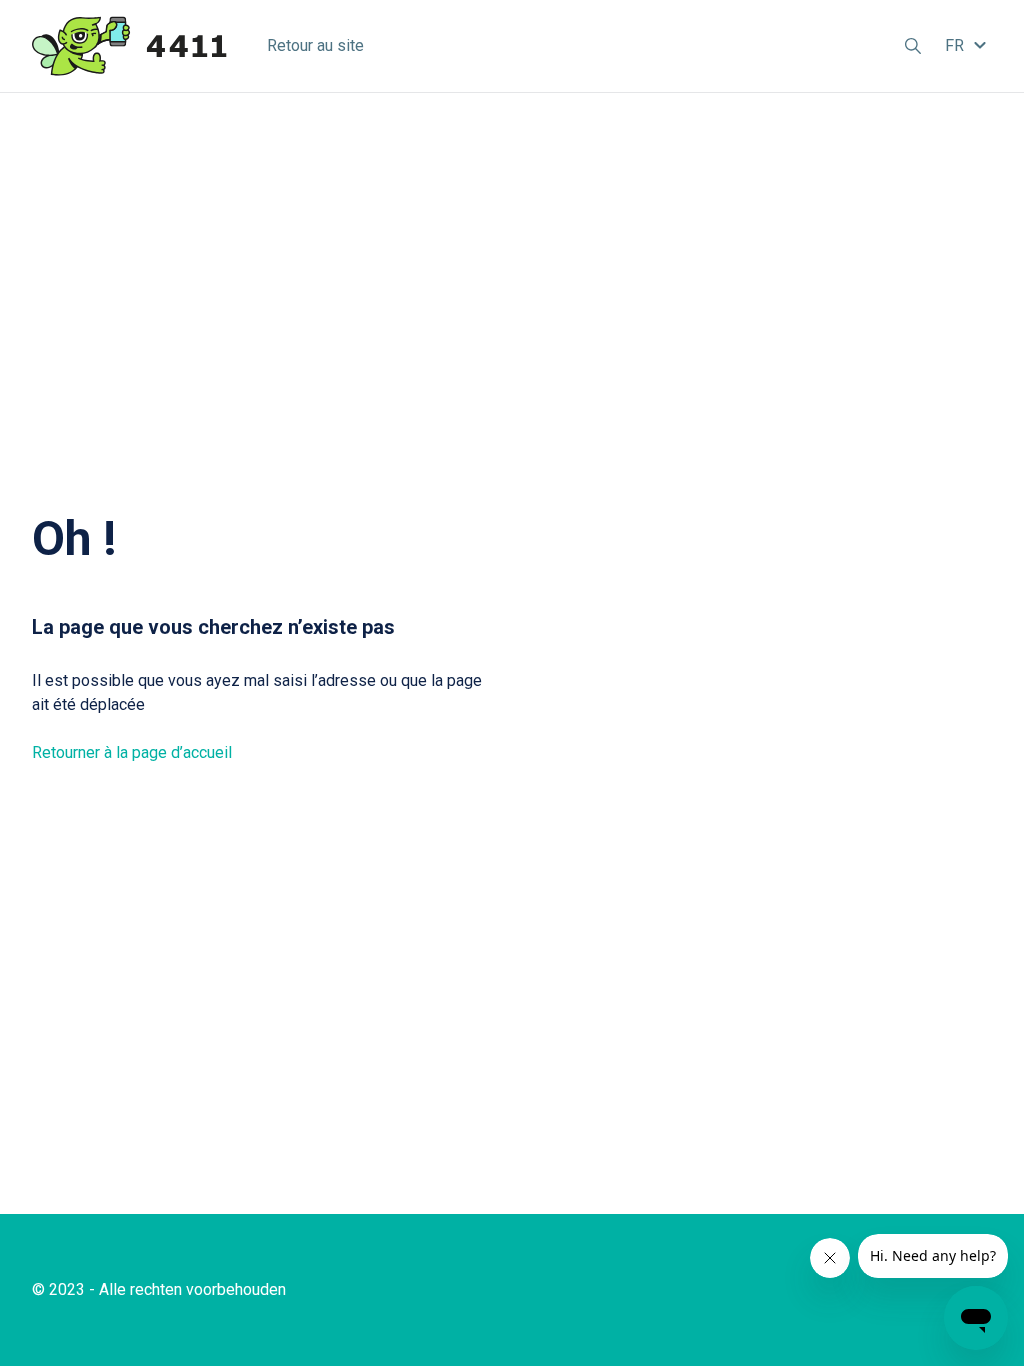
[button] (968, 45)
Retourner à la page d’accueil (132, 752)
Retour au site (315, 45)
